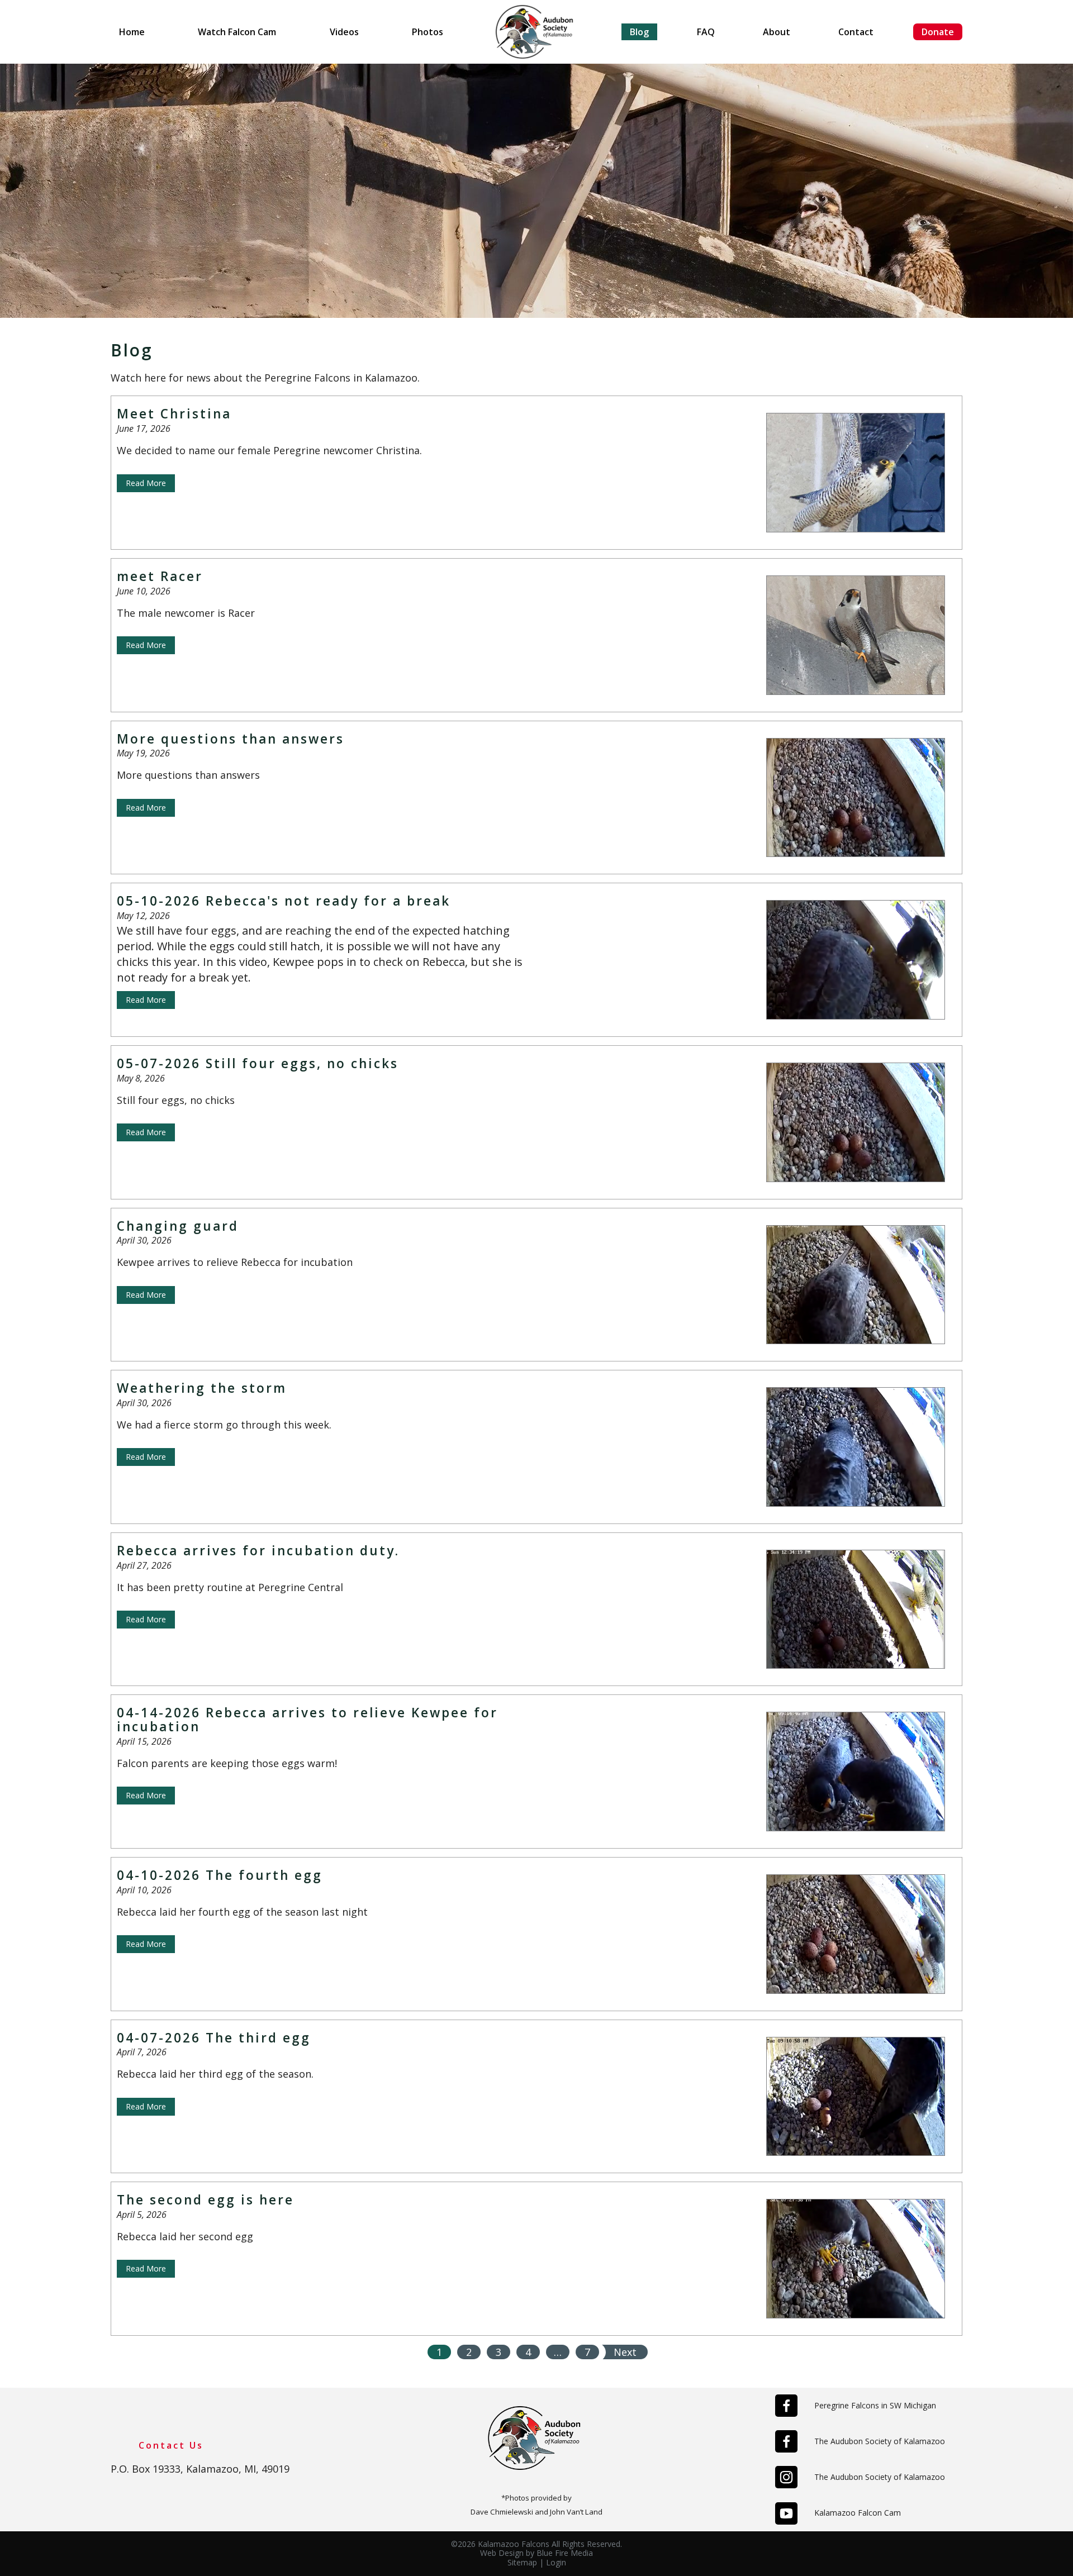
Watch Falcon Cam (237, 32)
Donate (938, 32)
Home (132, 32)
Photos (428, 32)
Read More (146, 483)
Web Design (502, 2553)
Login (556, 2562)
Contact (856, 32)
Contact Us (171, 2445)
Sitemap (522, 2562)
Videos (344, 32)
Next (625, 2352)
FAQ (706, 32)
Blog (639, 32)
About (777, 32)
